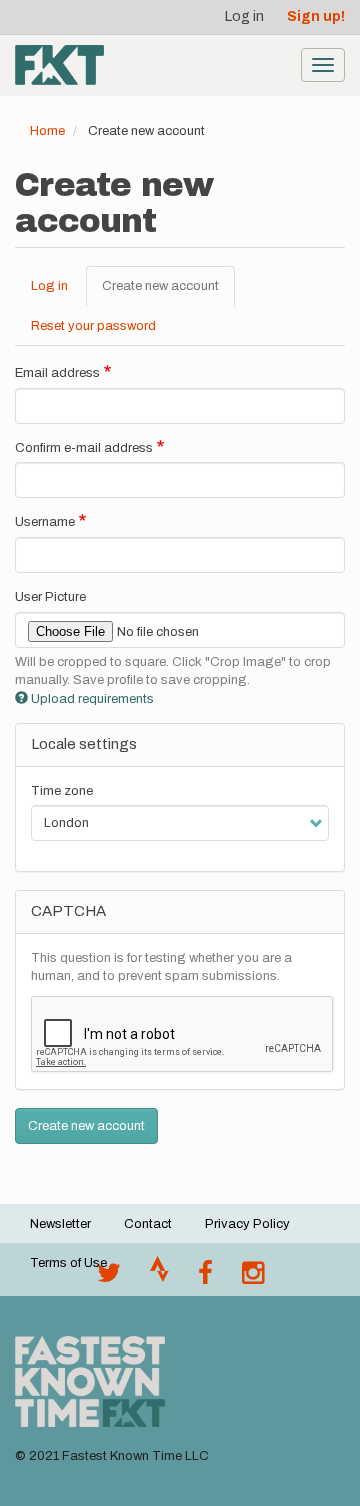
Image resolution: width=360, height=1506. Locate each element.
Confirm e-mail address (84, 448)
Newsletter (60, 1224)
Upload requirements (92, 699)
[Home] (59, 65)
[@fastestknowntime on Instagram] (253, 1278)
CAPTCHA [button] (68, 911)
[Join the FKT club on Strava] (159, 1278)
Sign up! (316, 16)
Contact (148, 1224)
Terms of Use (68, 1263)
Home (47, 131)
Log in (244, 16)
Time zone (62, 791)
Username (45, 522)
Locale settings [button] (84, 744)
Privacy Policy (247, 1224)
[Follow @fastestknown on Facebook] (205, 1278)
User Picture (50, 597)
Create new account (168, 293)
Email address (57, 373)
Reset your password (93, 326)
